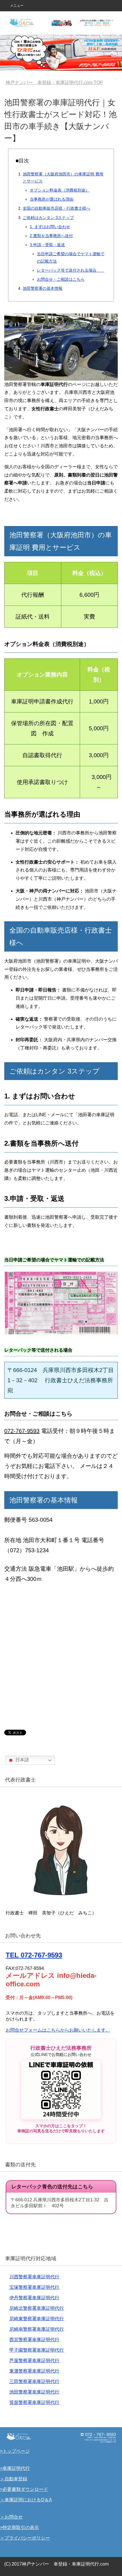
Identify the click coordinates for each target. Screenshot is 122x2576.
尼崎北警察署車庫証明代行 (37, 2308)
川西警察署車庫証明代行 (34, 2277)
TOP (58, 82)
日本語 (22, 1760)
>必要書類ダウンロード (24, 2489)
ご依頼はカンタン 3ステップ (48, 218)
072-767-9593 (22, 1431)
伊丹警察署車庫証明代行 (34, 2298)
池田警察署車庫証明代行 (34, 2392)
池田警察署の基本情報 (43, 288)
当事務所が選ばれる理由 (52, 199)
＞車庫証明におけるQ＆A (26, 2500)
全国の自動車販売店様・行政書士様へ (56, 208)
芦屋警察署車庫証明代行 (34, 2361)
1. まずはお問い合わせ (50, 227)
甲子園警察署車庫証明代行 (37, 2350)
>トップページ (15, 2451)
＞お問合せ (11, 2517)
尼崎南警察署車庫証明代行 (37, 2329)
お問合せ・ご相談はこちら (61, 279)
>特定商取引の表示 (19, 2527)
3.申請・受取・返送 (47, 245)
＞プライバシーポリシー (25, 2538)
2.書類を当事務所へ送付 (51, 236)
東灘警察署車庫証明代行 (34, 2371)
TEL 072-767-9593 (34, 1955)
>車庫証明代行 (15, 2468)
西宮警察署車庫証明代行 (34, 2340)
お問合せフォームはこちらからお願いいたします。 (58, 2030)
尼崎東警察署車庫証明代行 (37, 2319)
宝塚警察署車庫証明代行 (34, 2287)
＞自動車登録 (14, 2479)
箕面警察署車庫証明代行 (34, 2402)
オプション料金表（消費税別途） (60, 190)
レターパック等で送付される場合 (71, 270)
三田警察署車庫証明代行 (34, 2381)
